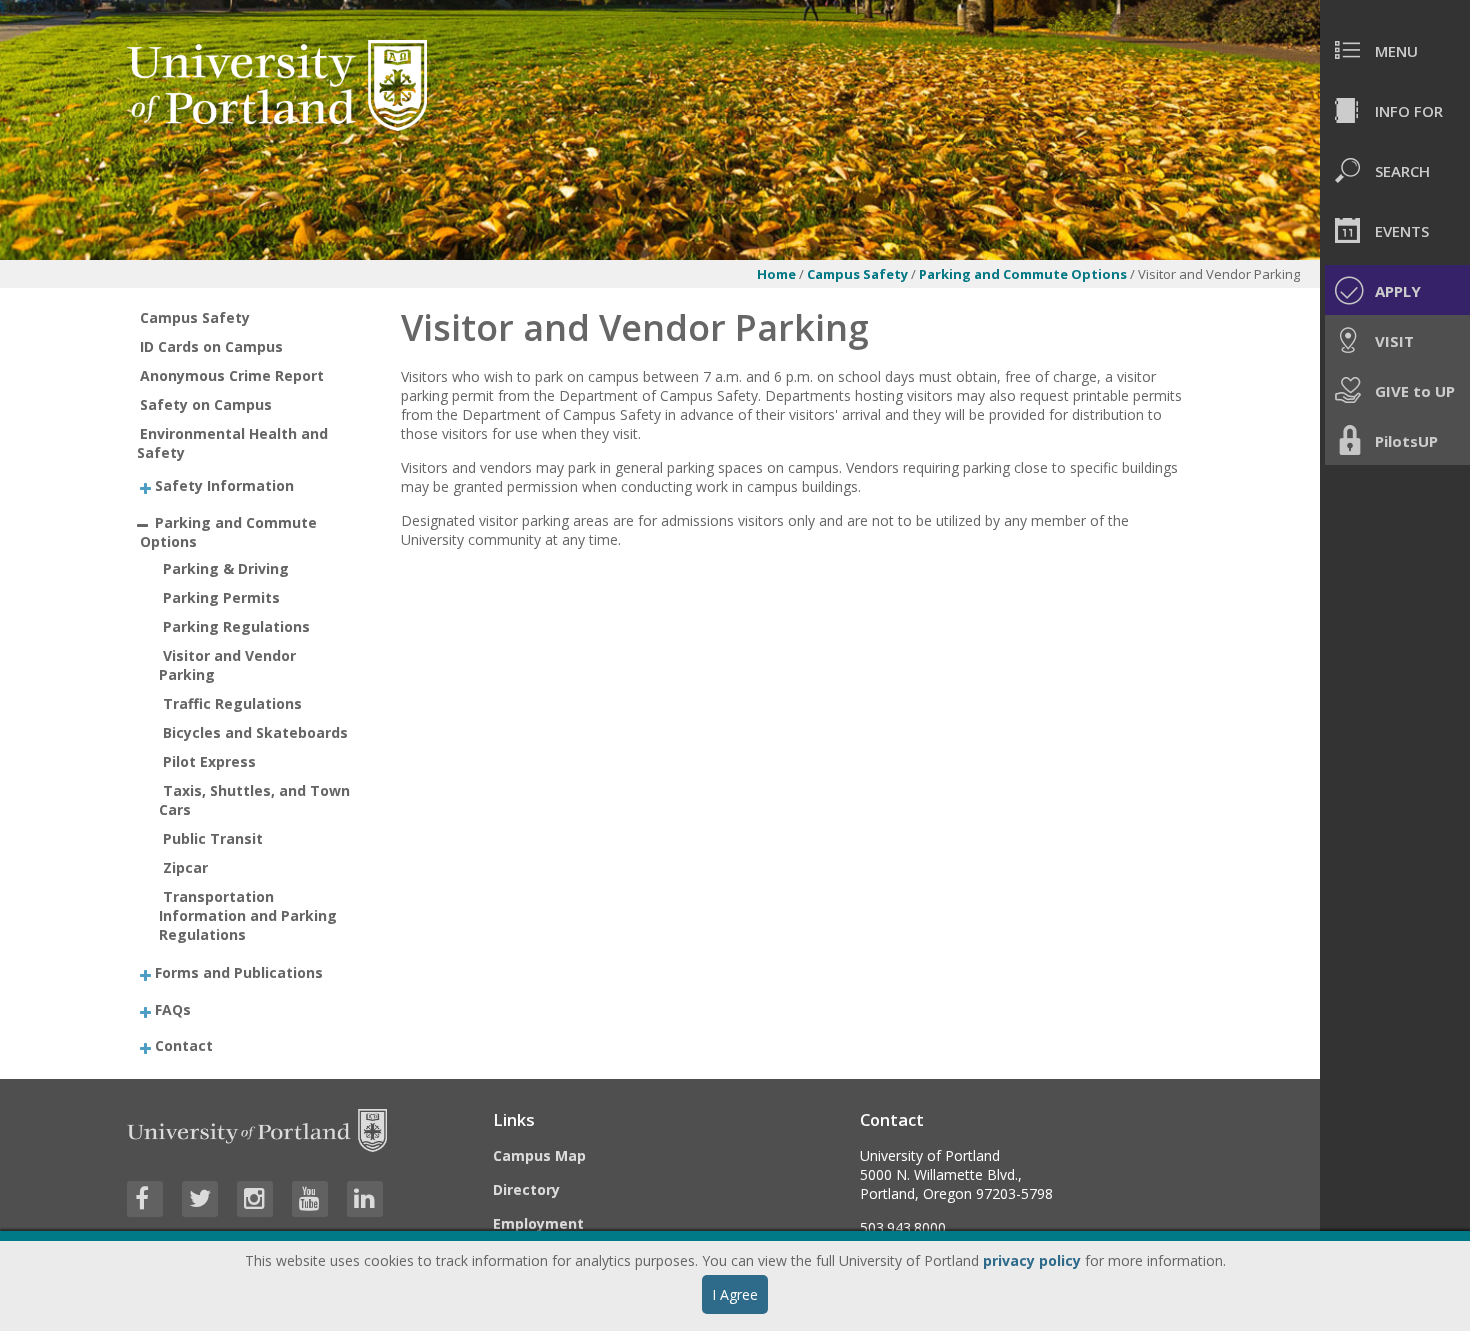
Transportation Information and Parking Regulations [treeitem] (248, 915)
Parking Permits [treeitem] (221, 597)
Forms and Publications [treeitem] (239, 972)
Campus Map (539, 1155)
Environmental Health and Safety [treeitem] (233, 443)
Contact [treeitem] (184, 1045)
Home (776, 274)
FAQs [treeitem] (173, 1008)
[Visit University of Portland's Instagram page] (255, 1199)
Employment (538, 1223)
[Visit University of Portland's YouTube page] (310, 1199)
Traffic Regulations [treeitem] (232, 703)
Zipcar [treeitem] (185, 867)
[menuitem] (1395, 50)
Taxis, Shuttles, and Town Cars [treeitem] (254, 800)
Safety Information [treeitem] (224, 485)
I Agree (735, 1294)
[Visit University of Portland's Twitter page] (200, 1199)
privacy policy (1032, 1260)
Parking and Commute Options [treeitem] (228, 531)
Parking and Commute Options (1024, 274)
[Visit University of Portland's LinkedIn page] (365, 1199)
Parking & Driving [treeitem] (226, 568)
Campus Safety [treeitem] (195, 317)
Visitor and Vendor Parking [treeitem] (227, 665)
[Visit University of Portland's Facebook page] (145, 1199)
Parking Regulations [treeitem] (236, 626)
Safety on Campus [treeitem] (206, 404)
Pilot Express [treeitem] (209, 761)
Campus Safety (857, 274)
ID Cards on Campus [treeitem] (211, 346)
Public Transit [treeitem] (213, 838)
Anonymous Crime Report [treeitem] (232, 375)
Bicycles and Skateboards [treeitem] (255, 732)
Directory (526, 1189)
